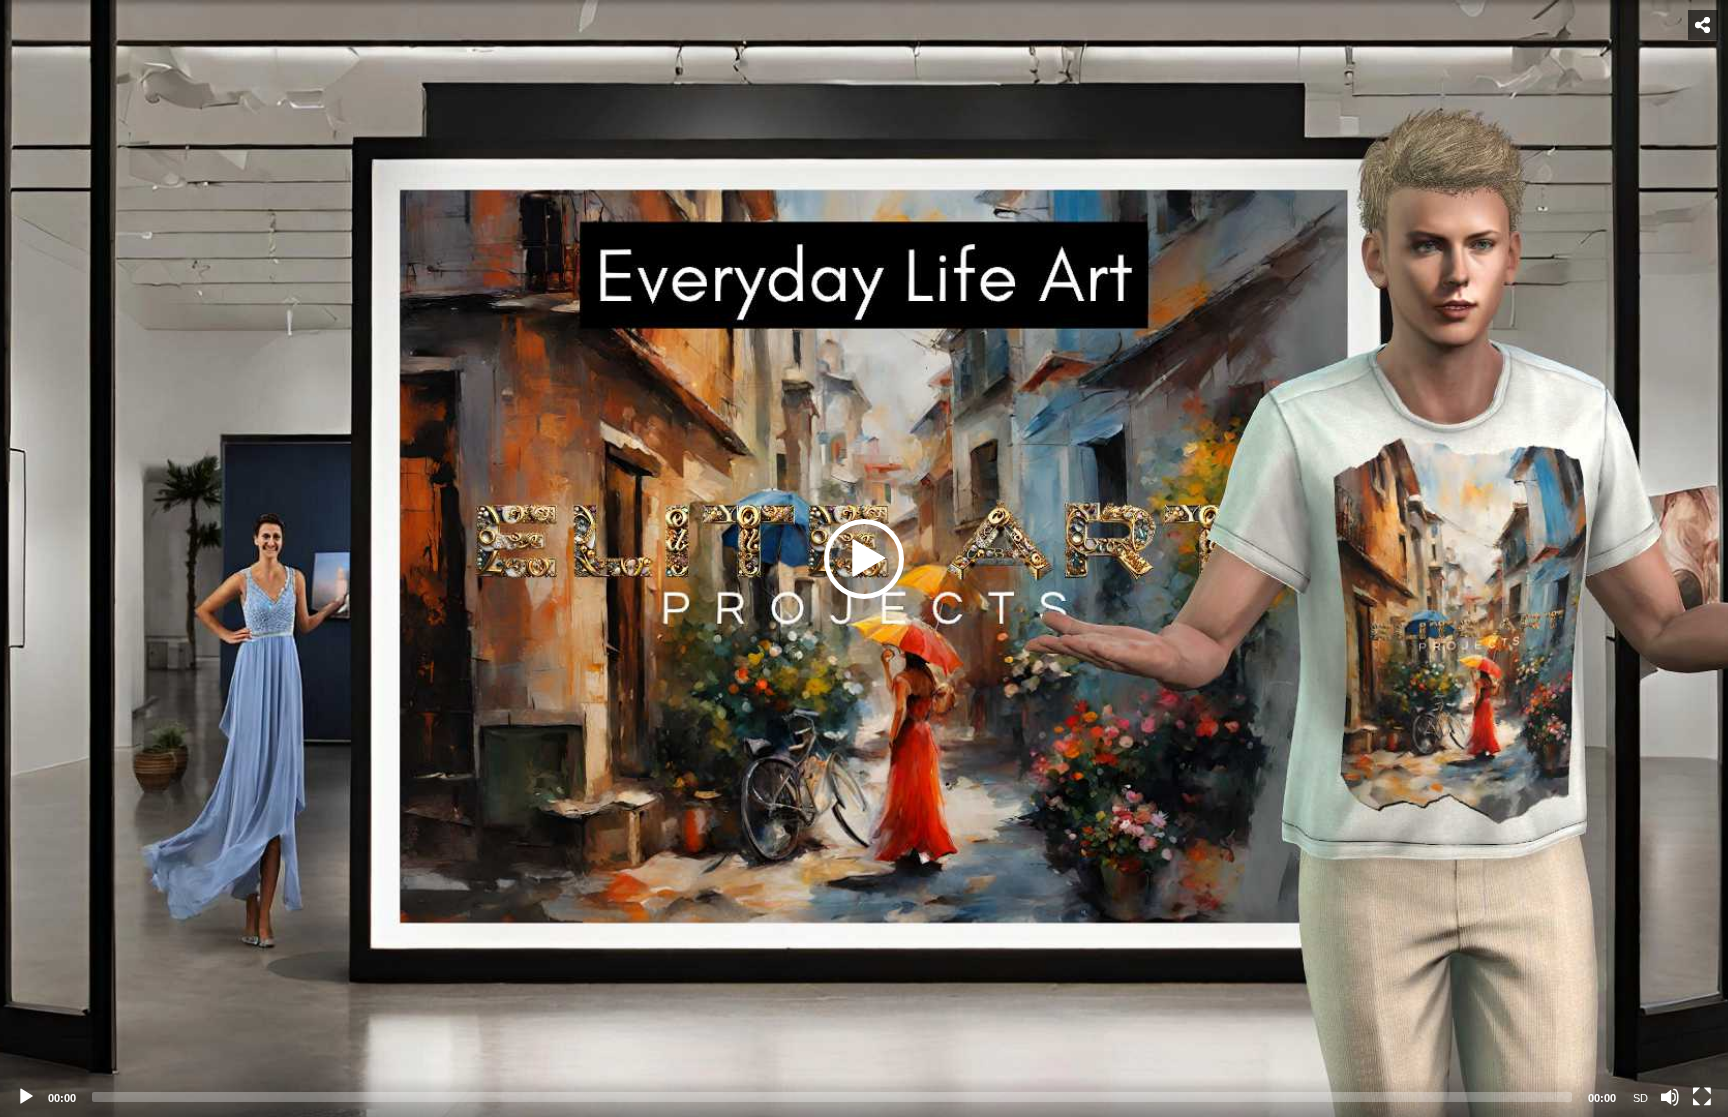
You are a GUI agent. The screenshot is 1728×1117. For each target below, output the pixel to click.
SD (1640, 1098)
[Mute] (1670, 1097)
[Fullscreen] (1702, 1097)
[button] (864, 559)
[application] (864, 558)
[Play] (26, 1097)
